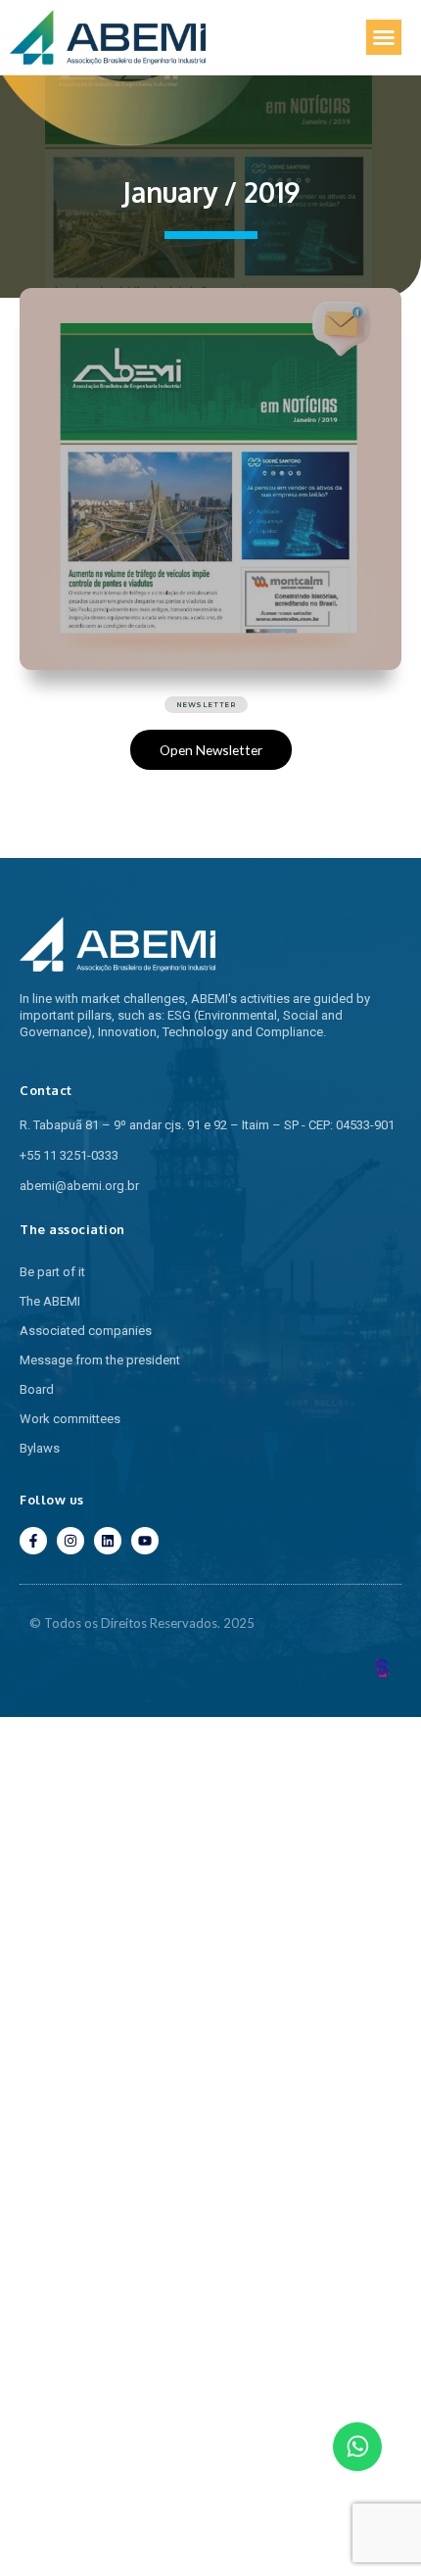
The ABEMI (50, 1301)
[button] (384, 37)
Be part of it (52, 1272)
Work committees (70, 1419)
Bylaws (40, 1448)
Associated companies (86, 1331)
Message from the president (100, 1360)
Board (37, 1389)
